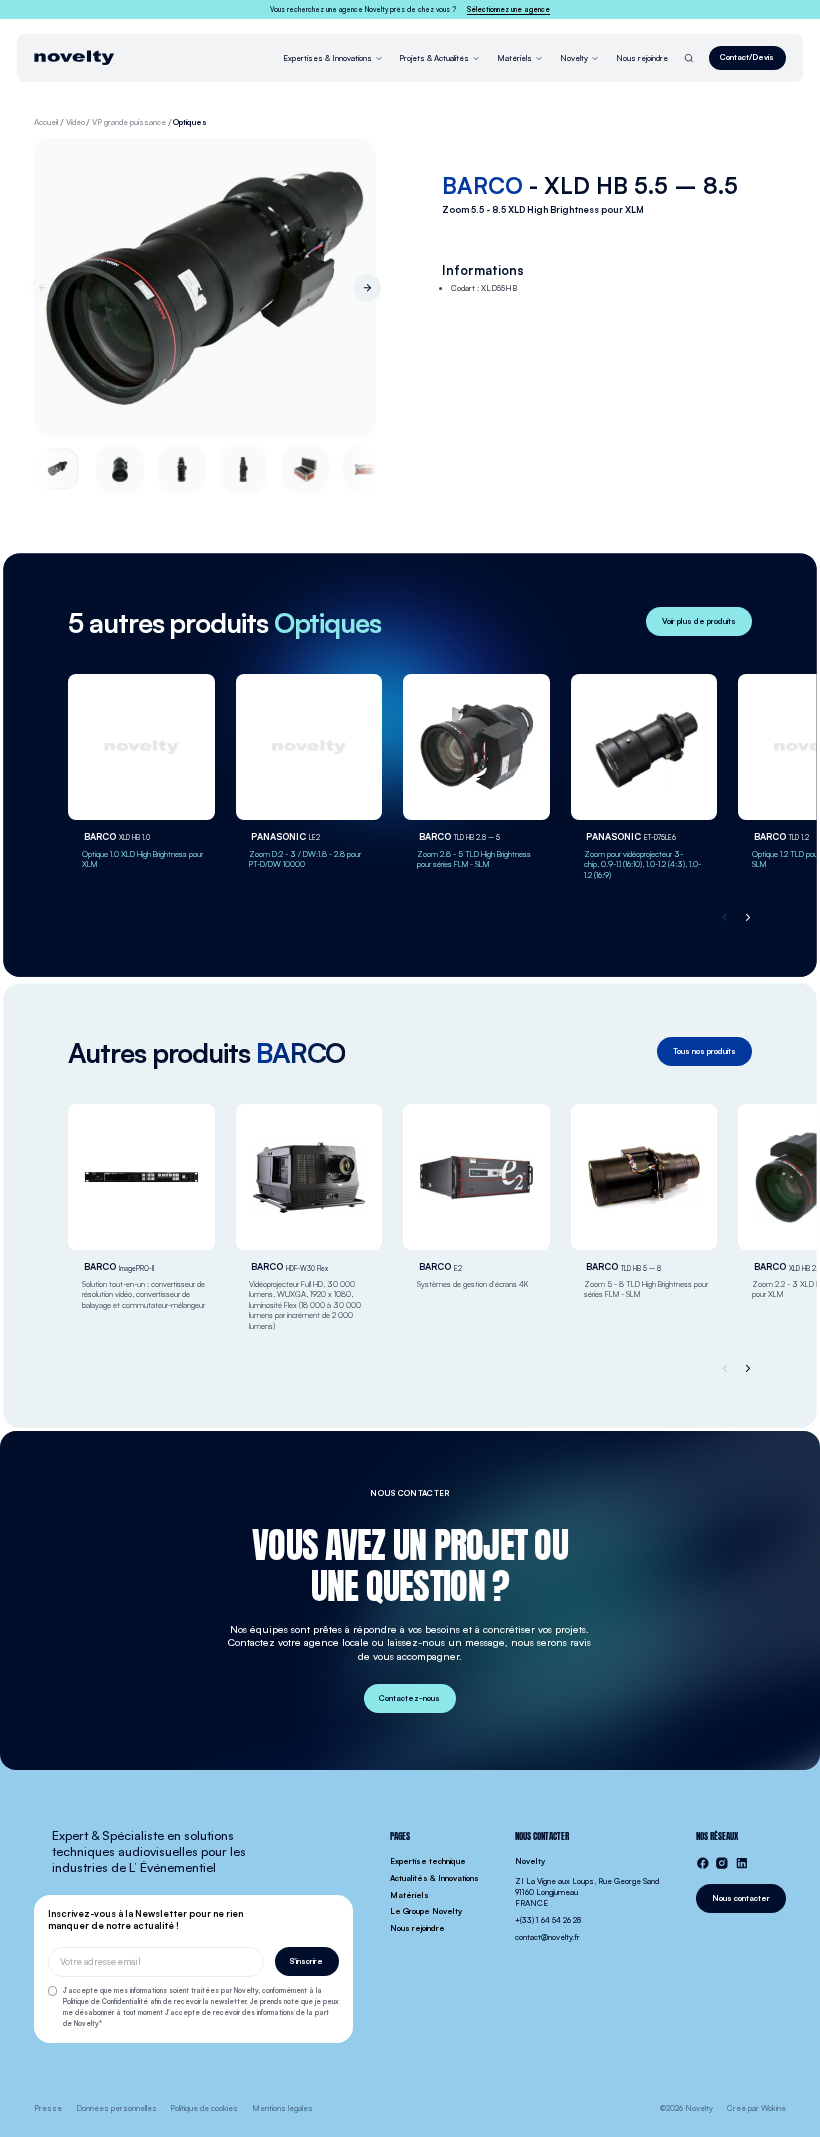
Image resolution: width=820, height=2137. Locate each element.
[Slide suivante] (367, 287)
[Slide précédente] (42, 287)
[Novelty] (74, 57)
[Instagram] (722, 1863)
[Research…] (689, 58)
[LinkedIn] (742, 1863)
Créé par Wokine (756, 2108)
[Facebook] (703, 1863)
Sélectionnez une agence (508, 9)
